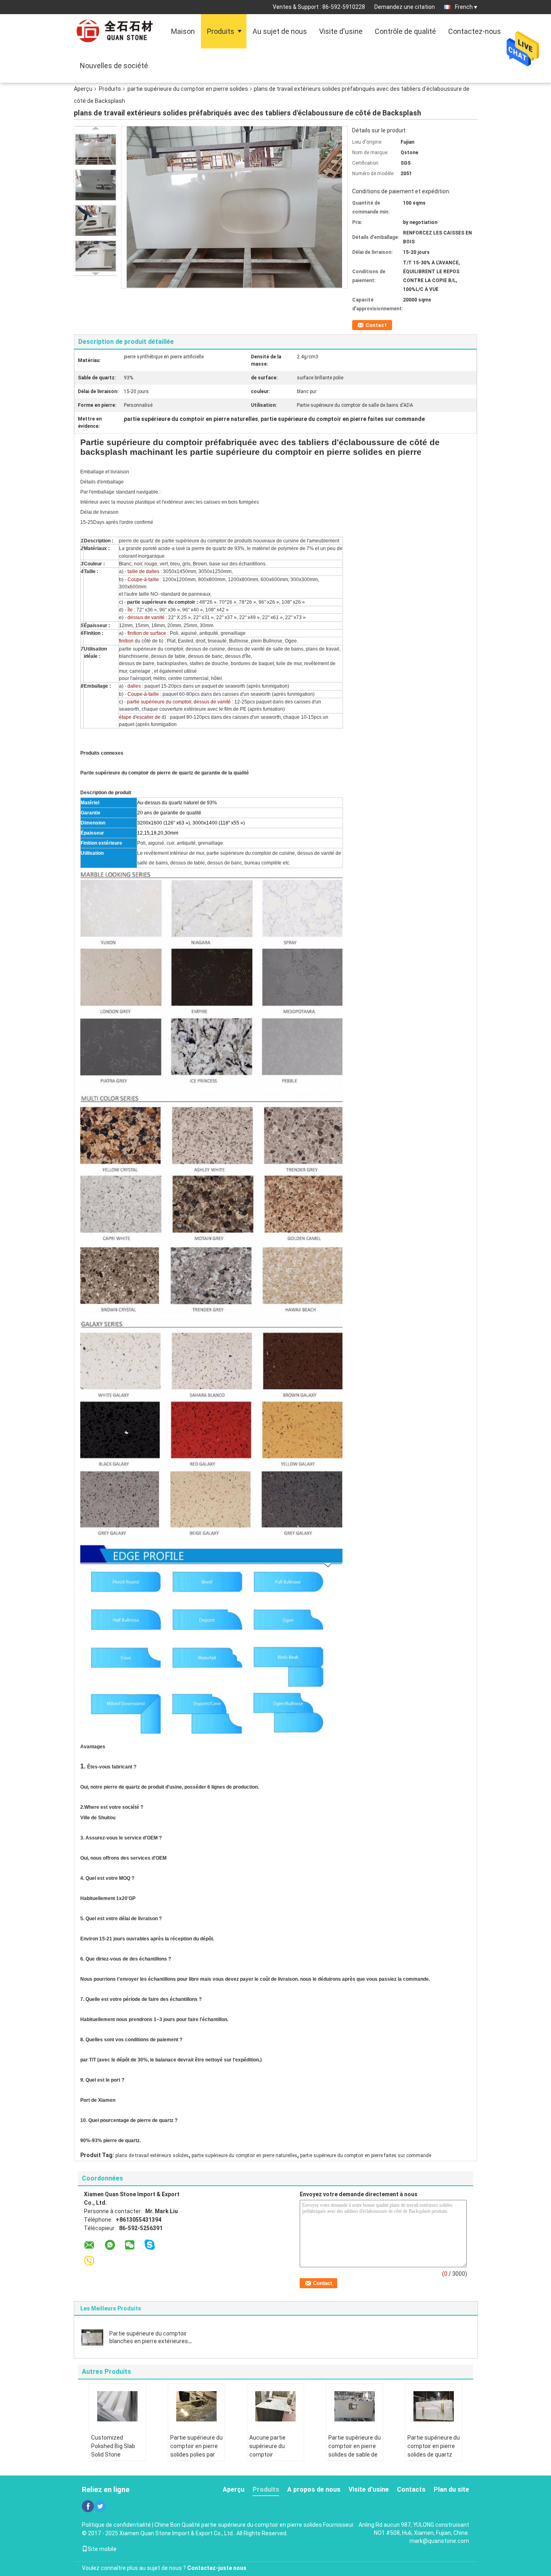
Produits (221, 31)
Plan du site (451, 2489)
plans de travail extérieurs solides (152, 2155)
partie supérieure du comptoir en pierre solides (188, 89)
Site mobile (102, 2549)
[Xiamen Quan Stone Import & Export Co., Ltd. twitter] (100, 2506)
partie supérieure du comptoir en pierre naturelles (244, 2155)
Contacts (411, 2489)
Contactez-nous (475, 31)
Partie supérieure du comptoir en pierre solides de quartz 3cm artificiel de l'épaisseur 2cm (434, 2455)
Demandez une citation (405, 7)
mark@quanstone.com (439, 2541)
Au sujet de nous (280, 31)
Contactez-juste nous (217, 2568)
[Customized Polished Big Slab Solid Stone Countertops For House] (117, 2406)
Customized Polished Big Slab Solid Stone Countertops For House (113, 2455)
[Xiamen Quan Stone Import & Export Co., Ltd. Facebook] (88, 2506)
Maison (183, 31)
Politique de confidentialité (116, 2525)
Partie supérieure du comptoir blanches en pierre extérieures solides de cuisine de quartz (149, 2341)
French (464, 7)
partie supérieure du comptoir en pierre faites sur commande (366, 2155)
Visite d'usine (341, 31)
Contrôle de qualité (405, 31)
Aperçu (83, 89)
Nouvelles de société (114, 66)
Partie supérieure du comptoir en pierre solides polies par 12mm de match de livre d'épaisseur (196, 2455)
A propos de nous (314, 2489)
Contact (376, 325)
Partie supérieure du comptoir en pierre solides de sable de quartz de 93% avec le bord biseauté (355, 2455)
